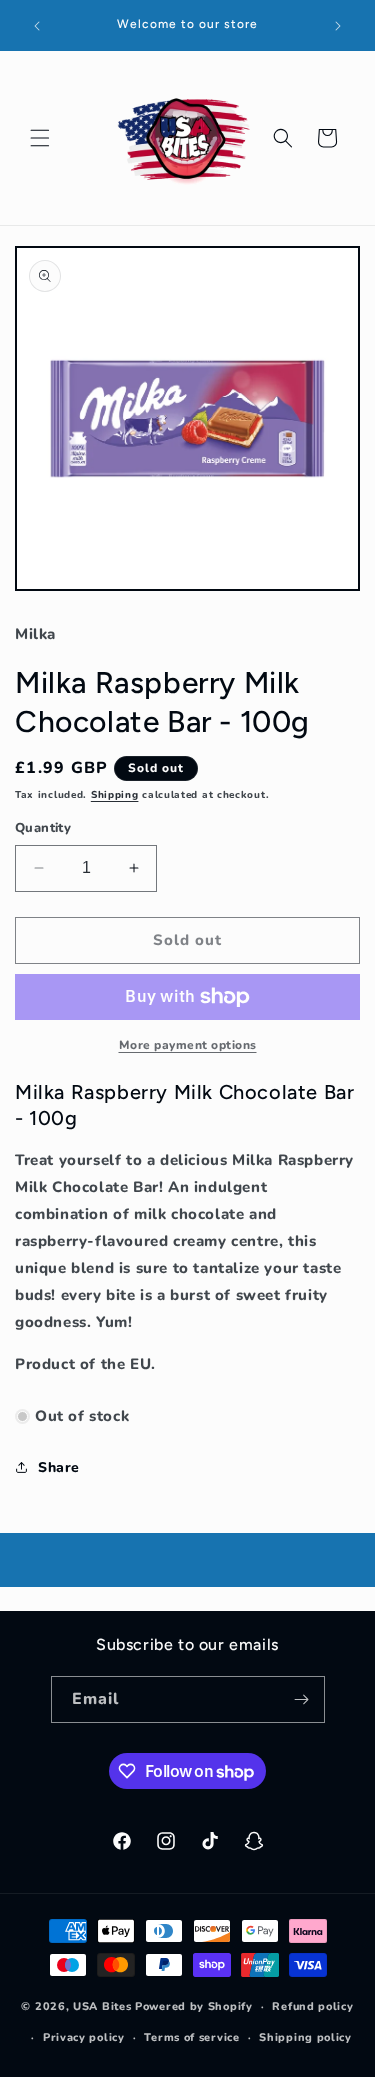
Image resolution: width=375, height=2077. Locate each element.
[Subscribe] (302, 1699)
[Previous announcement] (37, 26)
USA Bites (102, 2006)
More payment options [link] (188, 1045)
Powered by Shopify (194, 2006)
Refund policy (312, 2006)
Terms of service (191, 2037)
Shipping (115, 795)
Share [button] (59, 1467)
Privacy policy (84, 2037)
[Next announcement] (338, 26)
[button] (40, 138)
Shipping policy (305, 2037)
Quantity (43, 828)
